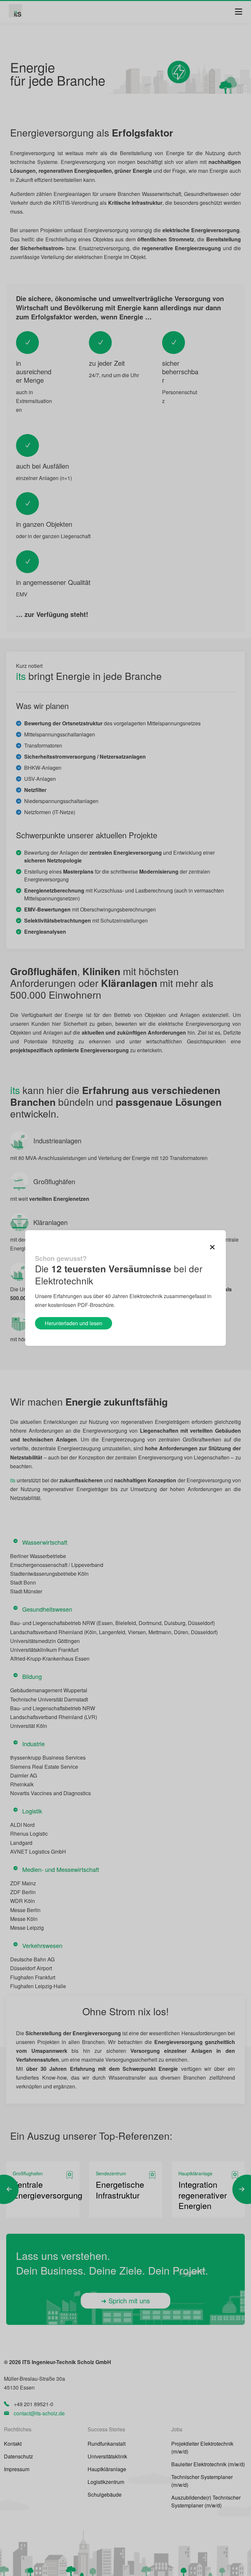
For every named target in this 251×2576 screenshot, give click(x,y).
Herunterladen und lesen (74, 1323)
